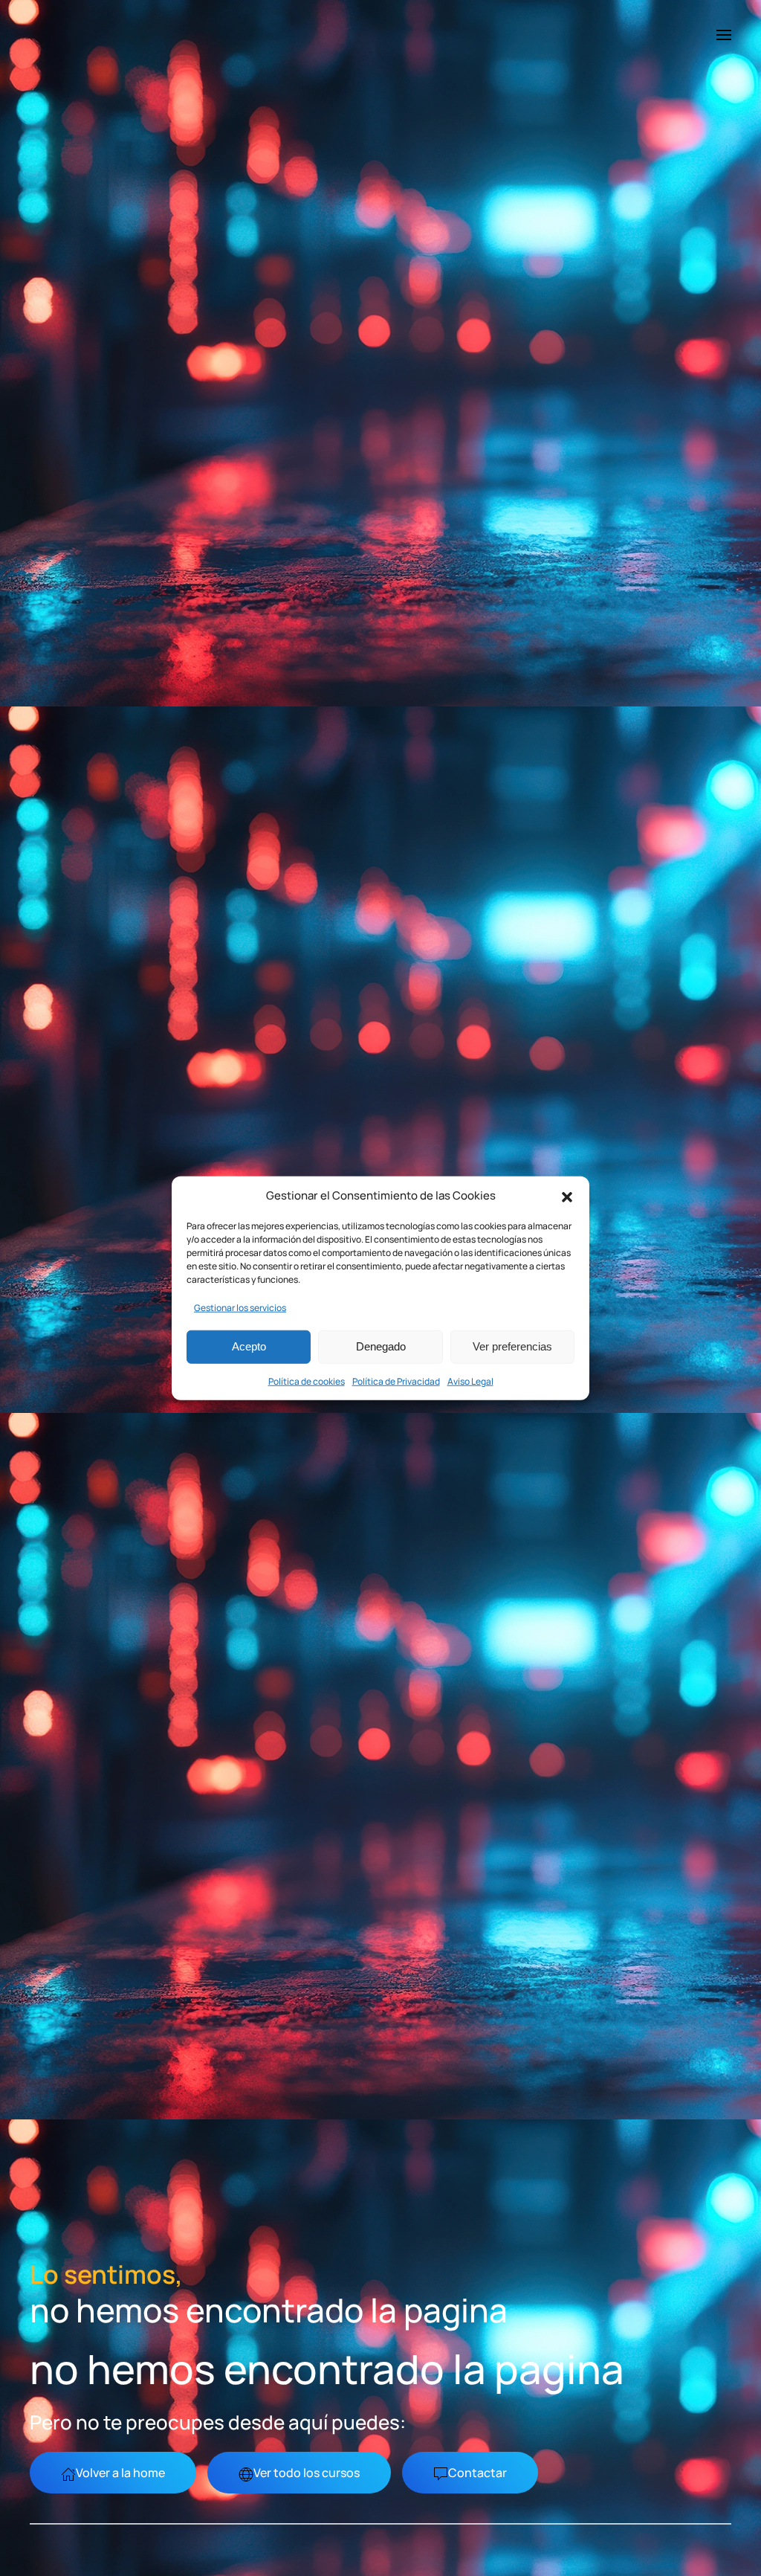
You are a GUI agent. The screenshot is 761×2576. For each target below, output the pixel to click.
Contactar (477, 2473)
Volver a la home (120, 2473)
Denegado (381, 1346)
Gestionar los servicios (240, 1307)
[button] (567, 1196)
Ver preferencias (512, 1346)
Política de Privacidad (396, 1381)
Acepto (249, 1346)
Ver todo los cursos (307, 2473)
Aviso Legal (470, 1381)
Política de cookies (307, 1381)
